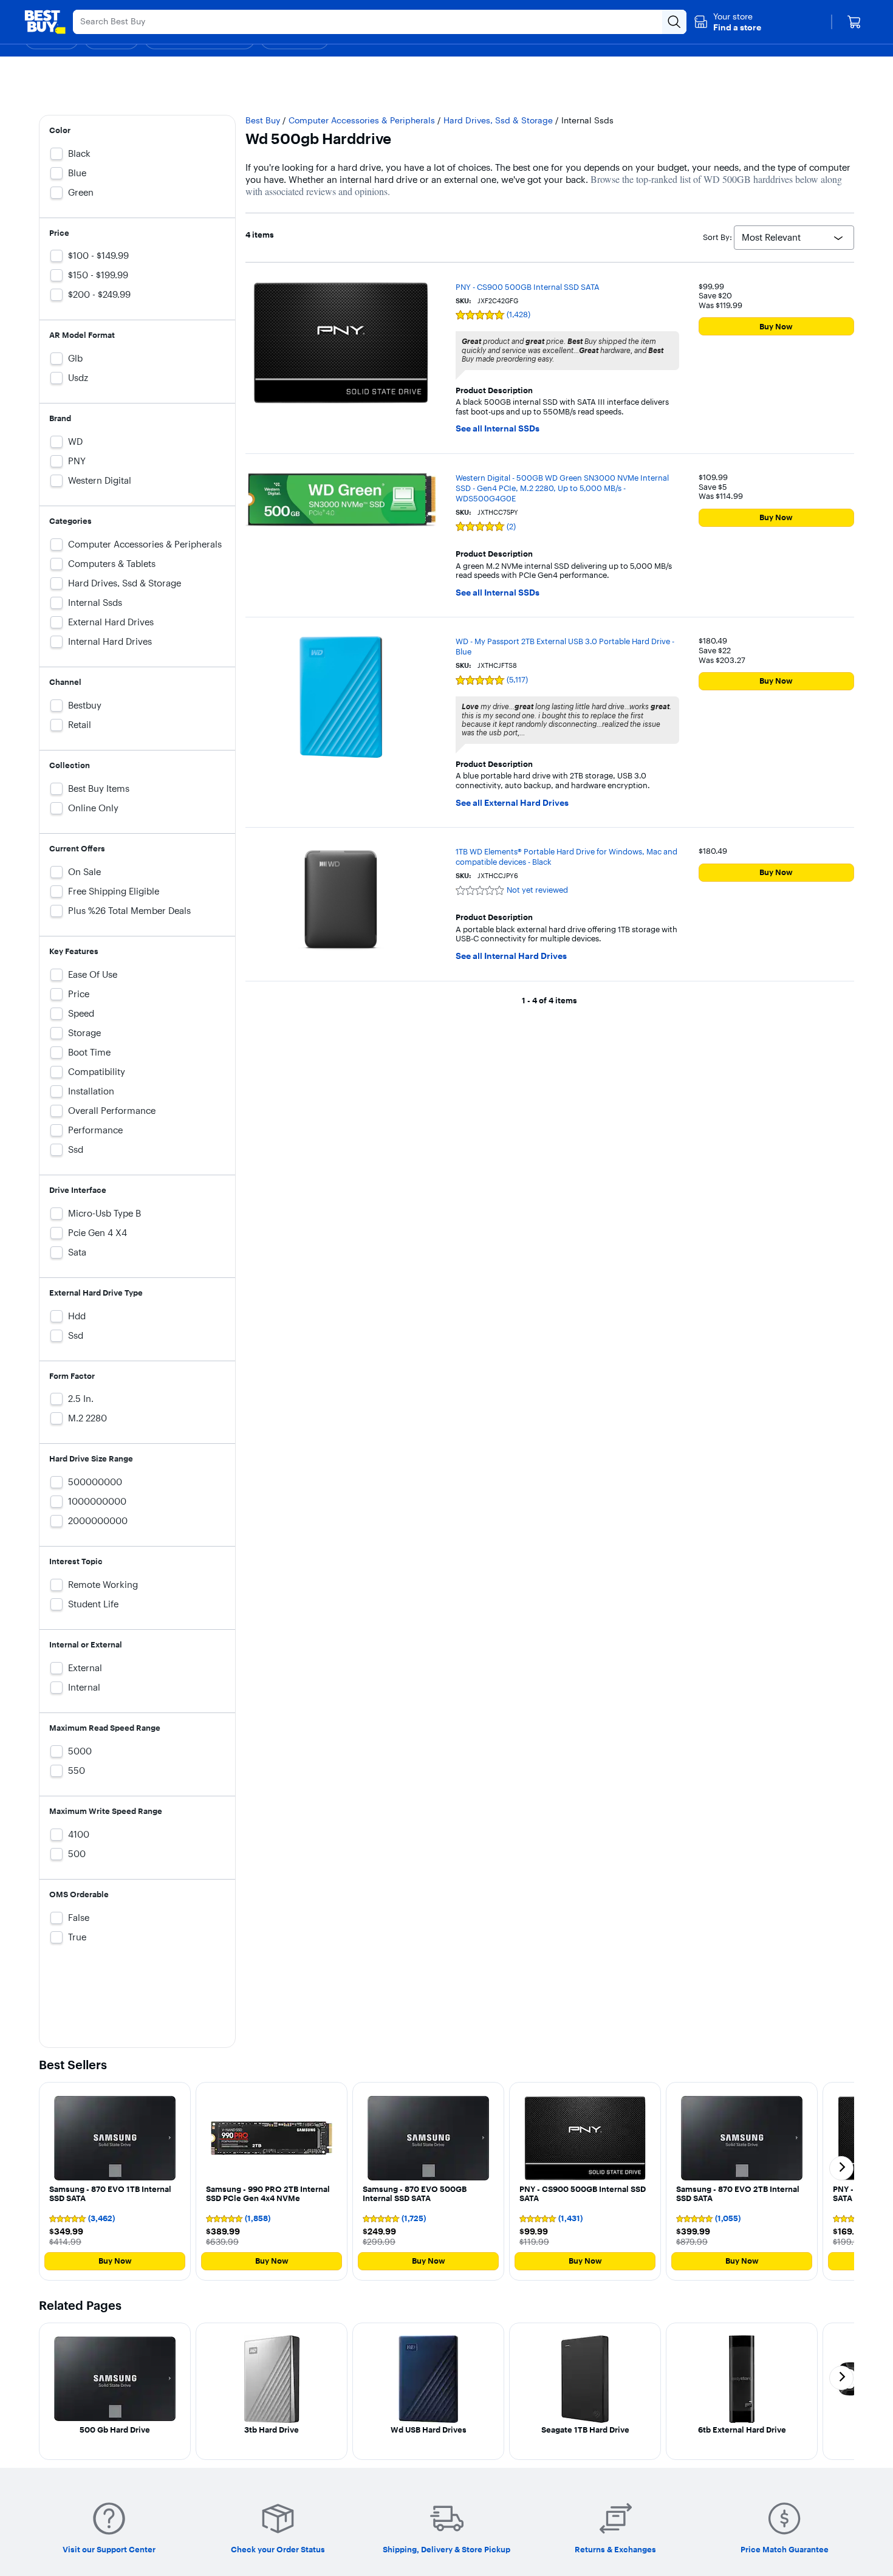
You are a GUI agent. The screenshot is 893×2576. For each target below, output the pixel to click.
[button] (727, 22)
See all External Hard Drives (512, 803)
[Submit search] (674, 22)
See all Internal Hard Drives (511, 956)
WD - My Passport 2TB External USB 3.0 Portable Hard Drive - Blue (565, 646)
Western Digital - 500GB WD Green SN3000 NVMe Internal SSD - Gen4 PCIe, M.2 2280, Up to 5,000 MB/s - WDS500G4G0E (562, 488)
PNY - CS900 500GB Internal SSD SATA (528, 287)
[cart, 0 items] (854, 22)
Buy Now (776, 326)
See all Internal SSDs (498, 429)
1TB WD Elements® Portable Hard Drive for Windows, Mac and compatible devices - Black (566, 857)
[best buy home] (45, 22)
